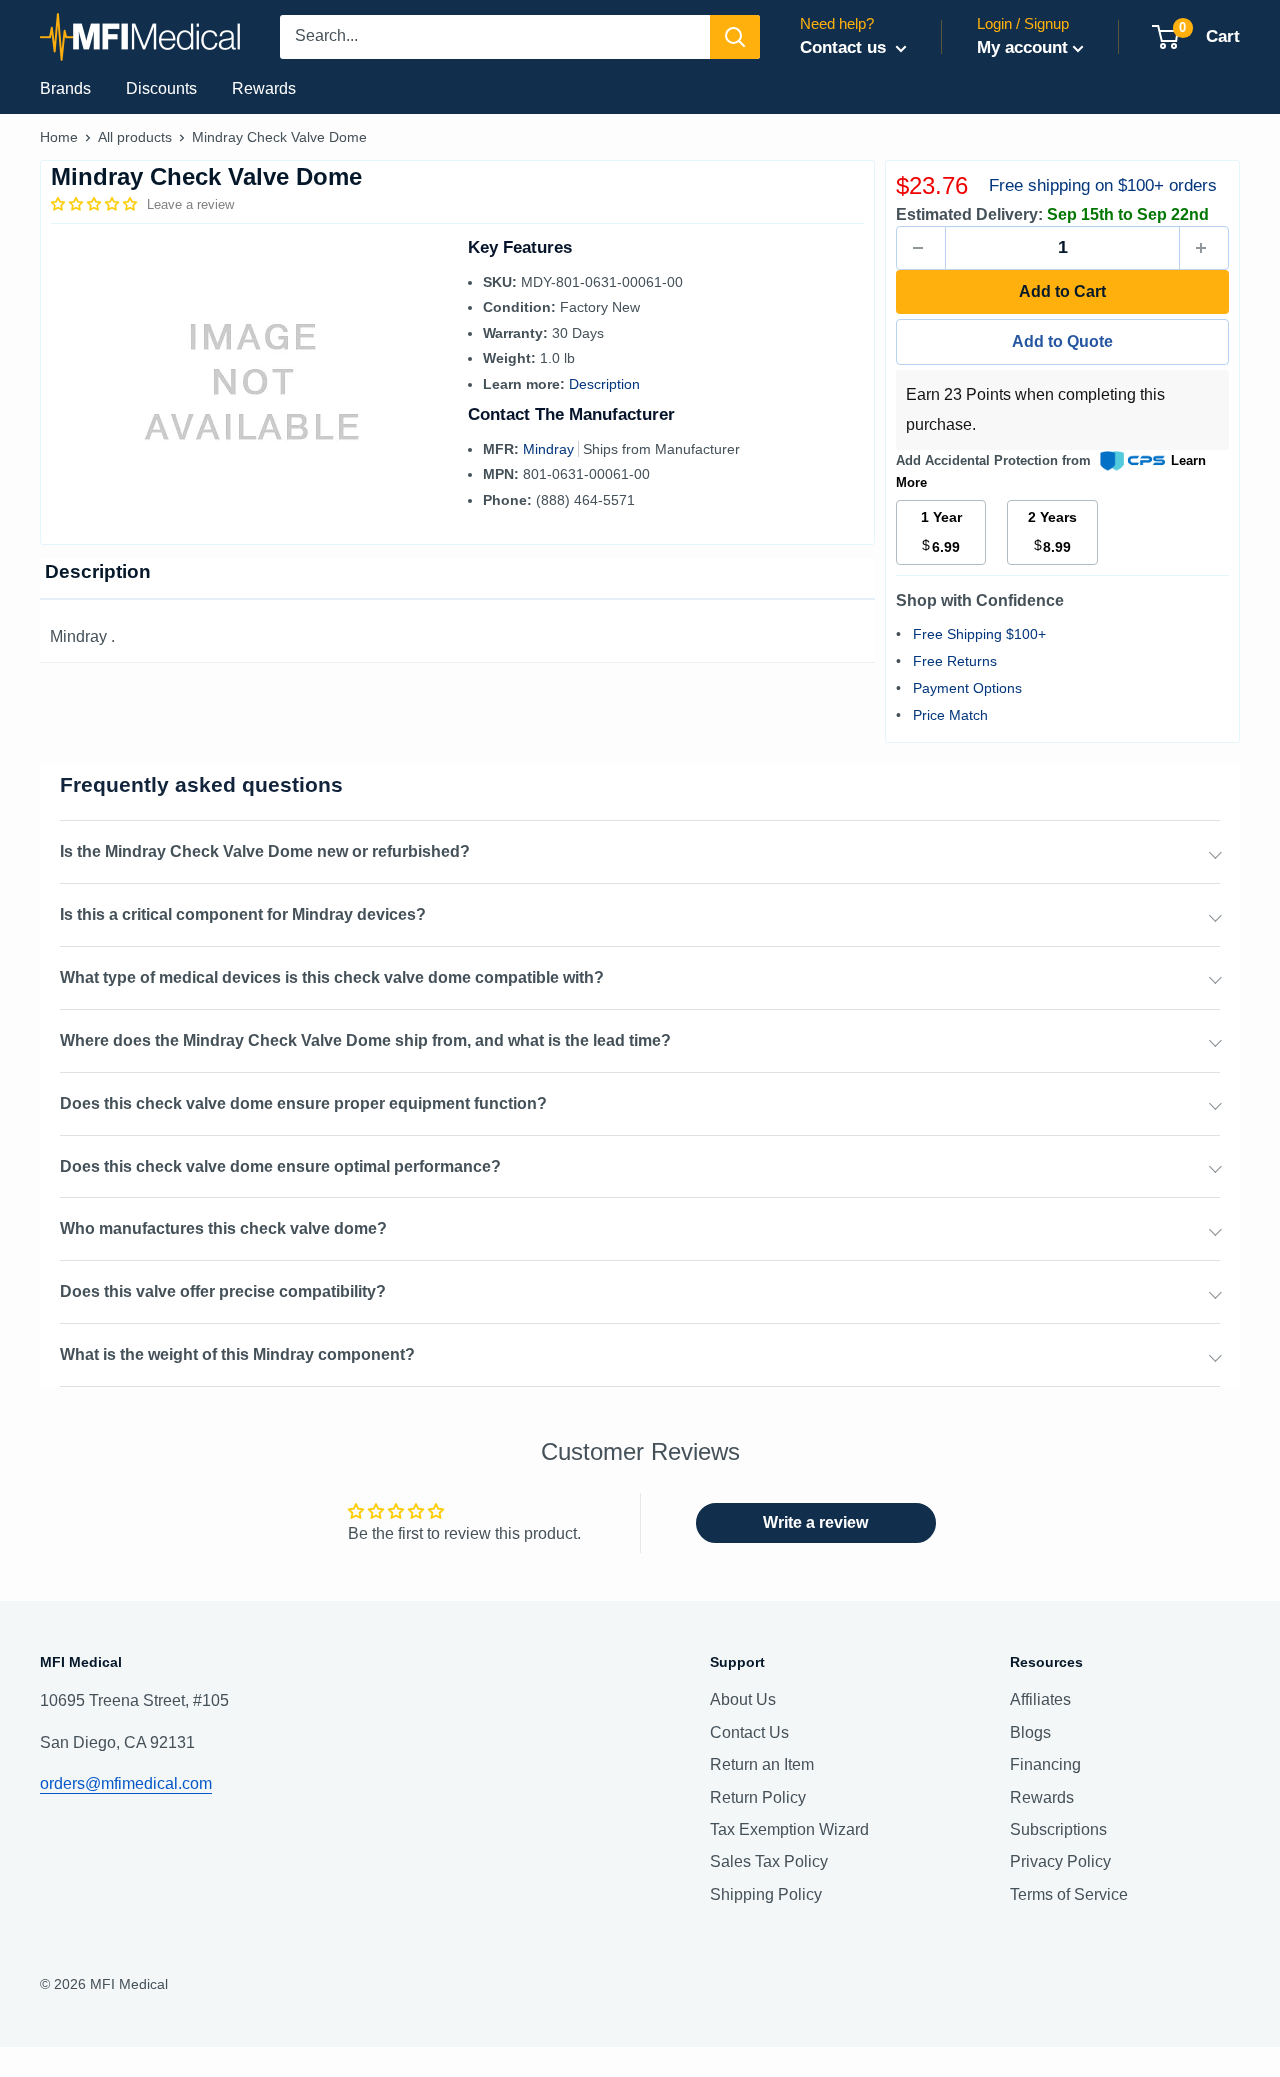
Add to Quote (1062, 341)
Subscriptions (1058, 1829)
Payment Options (967, 688)
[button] (96, 204)
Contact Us (749, 1732)
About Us (743, 1699)
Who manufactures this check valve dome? (223, 1228)
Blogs (1030, 1732)
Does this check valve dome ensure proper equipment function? (303, 1103)
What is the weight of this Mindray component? (237, 1354)
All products (135, 137)
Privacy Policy (1060, 1861)
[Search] (735, 37)
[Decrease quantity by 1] (921, 248)
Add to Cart (1062, 291)
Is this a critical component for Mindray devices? (243, 914)
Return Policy (758, 1797)
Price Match (950, 715)
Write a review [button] (815, 1522)
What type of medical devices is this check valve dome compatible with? (332, 977)
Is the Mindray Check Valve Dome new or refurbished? (265, 851)
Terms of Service (1069, 1894)
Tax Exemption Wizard (789, 1829)
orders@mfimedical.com (126, 1783)
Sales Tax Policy (769, 1861)
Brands (65, 88)
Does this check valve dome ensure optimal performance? (280, 1166)
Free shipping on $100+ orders (1103, 185)
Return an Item (762, 1764)
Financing (1045, 1764)
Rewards (264, 88)
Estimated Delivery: (969, 214)
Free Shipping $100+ (979, 634)
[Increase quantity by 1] (1204, 248)
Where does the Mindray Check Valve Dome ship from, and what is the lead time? (365, 1040)
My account (1022, 47)
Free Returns (955, 661)
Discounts (161, 88)
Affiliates (1040, 1699)
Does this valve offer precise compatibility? (223, 1291)
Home (59, 137)
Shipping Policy (766, 1894)
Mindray (550, 449)
